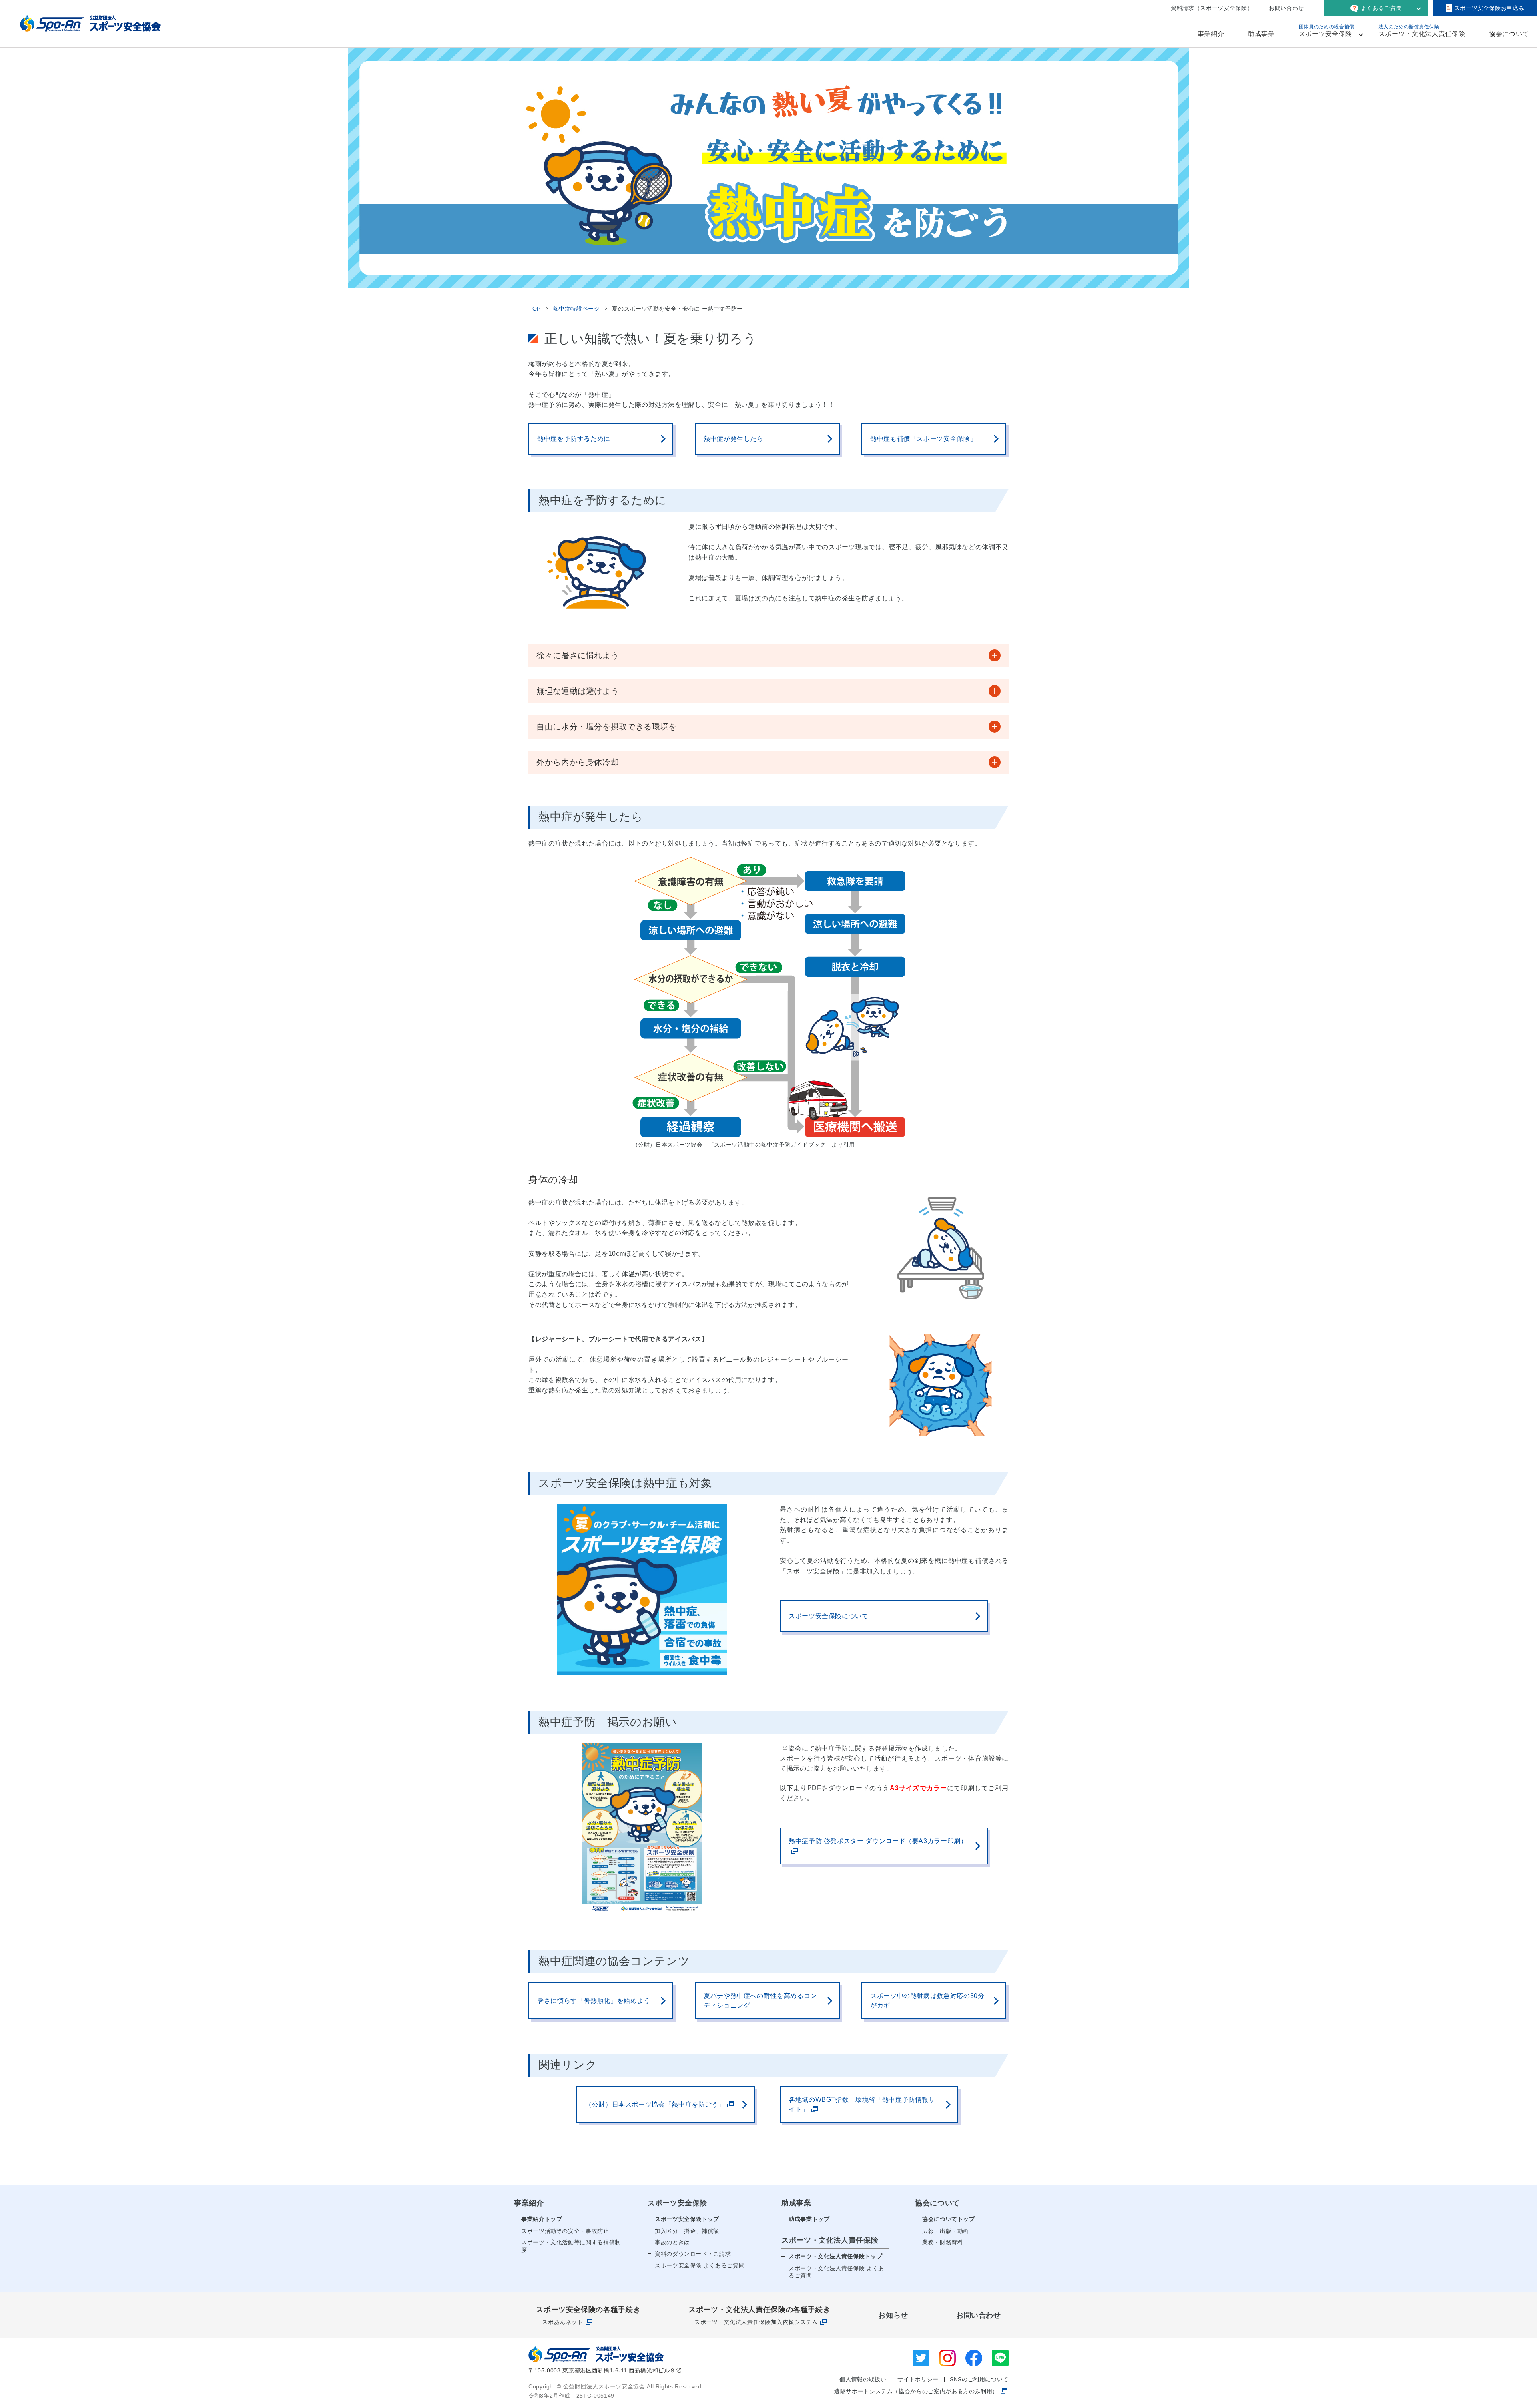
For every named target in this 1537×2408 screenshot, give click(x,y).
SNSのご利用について (979, 2379)
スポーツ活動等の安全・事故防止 (565, 2231)
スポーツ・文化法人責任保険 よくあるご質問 (836, 2272)
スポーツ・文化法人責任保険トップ (835, 2256)
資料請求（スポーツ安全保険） (1212, 8)
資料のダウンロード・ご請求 (693, 2254)
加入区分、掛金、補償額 (687, 2231)
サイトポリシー (918, 2379)
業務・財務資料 (943, 2242)
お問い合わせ (1286, 8)
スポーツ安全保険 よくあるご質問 (700, 2265)
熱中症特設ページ (577, 309)
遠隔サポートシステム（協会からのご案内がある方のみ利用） (916, 2391)
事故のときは (672, 2242)
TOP (535, 309)
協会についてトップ (949, 2219)
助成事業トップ (809, 2219)
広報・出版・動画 (946, 2231)
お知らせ (893, 2315)
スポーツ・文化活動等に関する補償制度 (571, 2246)
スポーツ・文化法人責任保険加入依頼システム (756, 2322)
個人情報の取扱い (863, 2379)
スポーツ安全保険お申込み (1489, 8)
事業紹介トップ (542, 2219)
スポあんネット (562, 2322)
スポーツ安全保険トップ (687, 2219)
